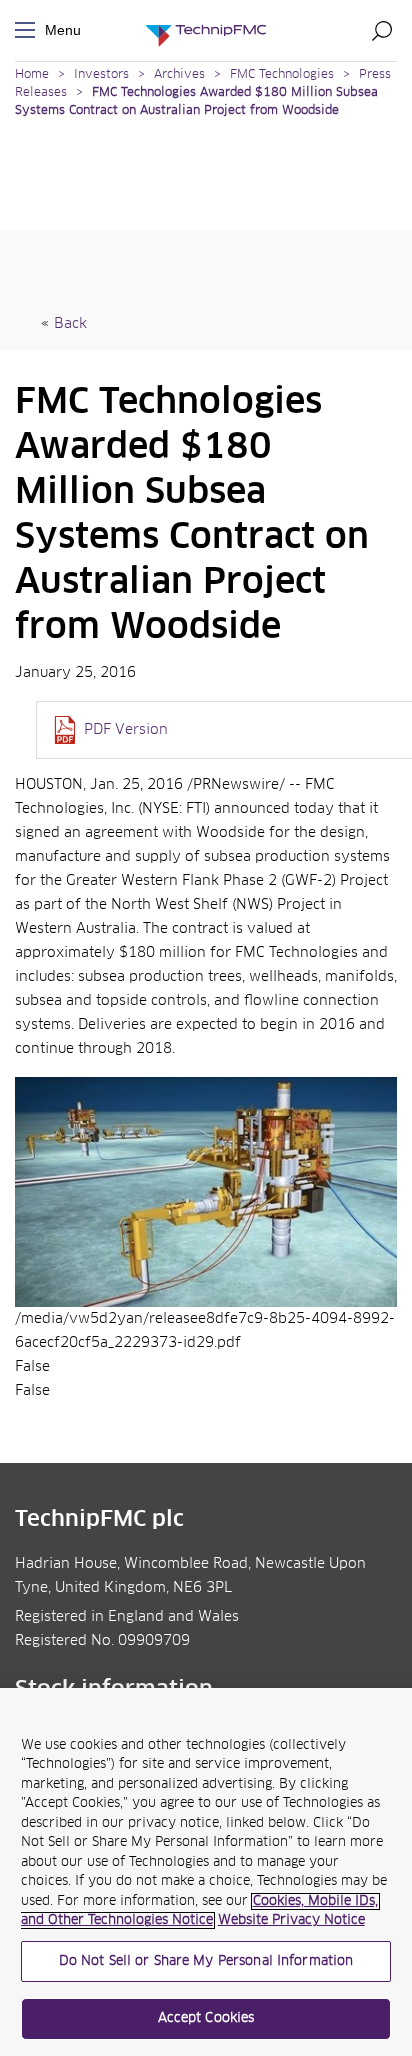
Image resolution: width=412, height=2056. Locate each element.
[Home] (206, 30)
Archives (179, 75)
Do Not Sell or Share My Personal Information (206, 1961)
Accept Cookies (206, 2018)
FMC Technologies (282, 75)
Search (382, 30)
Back (70, 324)
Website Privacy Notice (291, 1920)
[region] (206, 1872)
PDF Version (126, 730)
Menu (29, 30)
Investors (101, 75)
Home (32, 75)
